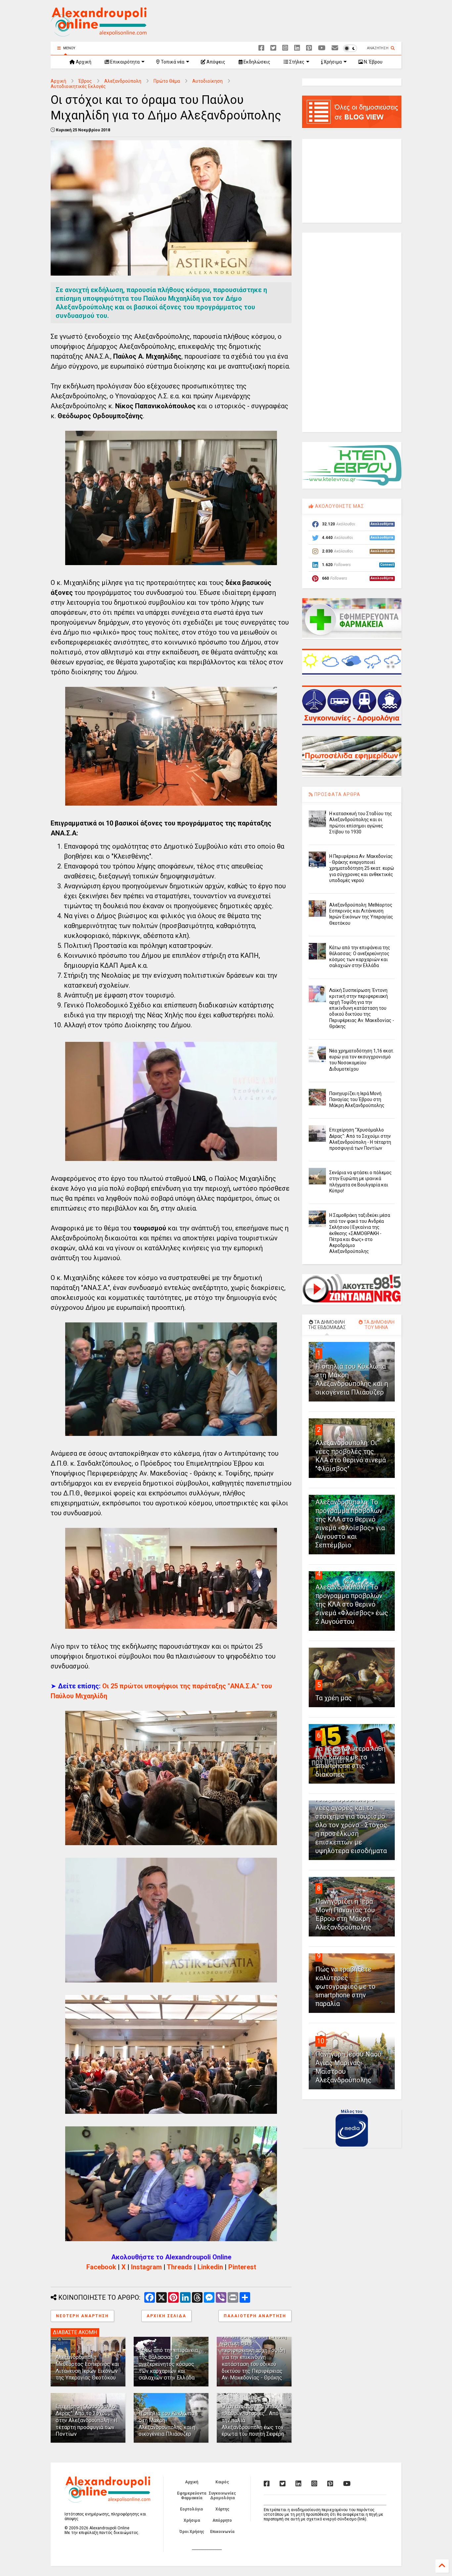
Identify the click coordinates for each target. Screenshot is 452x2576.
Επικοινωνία (222, 2532)
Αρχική (83, 62)
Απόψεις (215, 62)
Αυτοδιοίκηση (207, 81)
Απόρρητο (222, 2520)
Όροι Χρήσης (192, 2532)
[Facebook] (261, 48)
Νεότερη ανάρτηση (82, 2316)
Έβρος (85, 81)
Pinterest (242, 2267)
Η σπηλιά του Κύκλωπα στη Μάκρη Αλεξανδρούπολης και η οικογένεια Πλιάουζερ (167, 2424)
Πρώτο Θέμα (167, 81)
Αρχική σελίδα (166, 2316)
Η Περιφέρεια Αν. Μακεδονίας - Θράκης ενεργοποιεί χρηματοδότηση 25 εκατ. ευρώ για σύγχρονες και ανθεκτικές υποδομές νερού (362, 868)
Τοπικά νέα (172, 62)
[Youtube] (322, 48)
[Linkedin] (297, 48)
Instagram (146, 2267)
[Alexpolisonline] (335, 48)
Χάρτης (222, 2509)
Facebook (101, 2267)
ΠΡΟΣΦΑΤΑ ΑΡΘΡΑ (337, 794)
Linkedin (210, 2267)
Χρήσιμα (332, 62)
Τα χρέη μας (334, 1698)
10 (321, 2041)
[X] (273, 48)
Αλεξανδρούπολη (123, 81)
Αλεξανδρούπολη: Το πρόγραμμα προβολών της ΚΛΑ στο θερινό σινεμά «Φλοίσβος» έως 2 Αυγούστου (352, 1604)
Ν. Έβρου (373, 62)
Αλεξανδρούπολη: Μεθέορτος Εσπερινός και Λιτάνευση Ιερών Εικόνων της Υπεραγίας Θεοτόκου (87, 2367)
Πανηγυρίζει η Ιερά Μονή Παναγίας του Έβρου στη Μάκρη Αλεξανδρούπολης (357, 1099)
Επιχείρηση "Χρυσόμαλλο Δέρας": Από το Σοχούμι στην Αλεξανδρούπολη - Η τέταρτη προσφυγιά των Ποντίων (87, 2420)
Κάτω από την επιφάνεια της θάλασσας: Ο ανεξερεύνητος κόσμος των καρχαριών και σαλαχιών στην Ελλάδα (168, 2364)
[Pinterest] (309, 48)
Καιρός (222, 2482)
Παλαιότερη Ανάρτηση (255, 2316)
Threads (180, 2267)
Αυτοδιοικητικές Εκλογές (78, 86)
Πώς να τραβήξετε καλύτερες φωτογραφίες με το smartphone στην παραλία (345, 1986)
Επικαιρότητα (124, 62)
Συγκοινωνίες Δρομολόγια (222, 2496)
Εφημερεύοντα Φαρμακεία (192, 2496)
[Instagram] (285, 48)
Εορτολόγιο (192, 2509)
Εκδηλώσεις (256, 62)
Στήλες (296, 62)
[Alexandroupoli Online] (99, 33)
